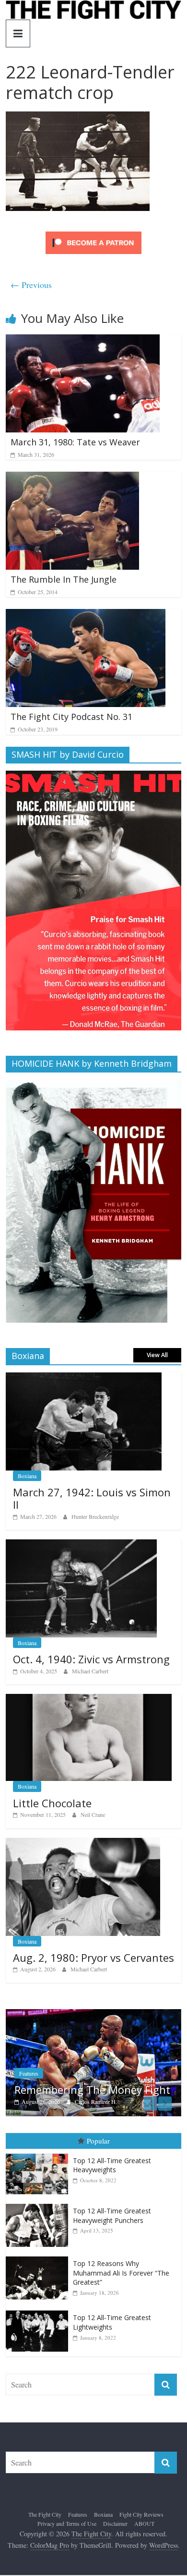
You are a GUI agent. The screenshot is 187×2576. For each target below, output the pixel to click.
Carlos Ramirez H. (22, 2101)
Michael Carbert (90, 1671)
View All (157, 1355)
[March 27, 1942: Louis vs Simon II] (84, 1377)
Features (78, 2537)
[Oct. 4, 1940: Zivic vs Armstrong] (81, 1544)
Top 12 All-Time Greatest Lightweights (112, 2345)
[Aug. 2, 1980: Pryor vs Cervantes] (83, 1843)
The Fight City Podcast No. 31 (71, 717)
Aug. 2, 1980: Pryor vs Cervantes (93, 1957)
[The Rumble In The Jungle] (72, 478)
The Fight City (45, 2537)
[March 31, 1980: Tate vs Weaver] (83, 340)
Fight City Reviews (141, 2537)
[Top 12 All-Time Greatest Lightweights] (39, 2334)
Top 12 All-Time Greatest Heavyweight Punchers (112, 2238)
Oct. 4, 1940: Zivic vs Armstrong (91, 1659)
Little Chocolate (52, 1803)
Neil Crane (93, 1814)
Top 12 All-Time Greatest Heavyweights (112, 2188)
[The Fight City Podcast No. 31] (86, 615)
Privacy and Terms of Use (67, 2546)
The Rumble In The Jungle (64, 579)
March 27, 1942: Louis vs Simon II (92, 1498)
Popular (98, 2164)
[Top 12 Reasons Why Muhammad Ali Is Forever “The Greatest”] (39, 2280)
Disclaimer (115, 2546)
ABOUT (144, 2546)
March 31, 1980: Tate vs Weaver (75, 442)
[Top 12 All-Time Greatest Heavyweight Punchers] (39, 2227)
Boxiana (27, 1476)
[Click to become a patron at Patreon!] (93, 233)
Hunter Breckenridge (95, 1516)
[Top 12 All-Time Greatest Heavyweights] (39, 2176)
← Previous (31, 285)
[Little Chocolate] (89, 1699)
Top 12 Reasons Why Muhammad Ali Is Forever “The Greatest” (121, 2296)
